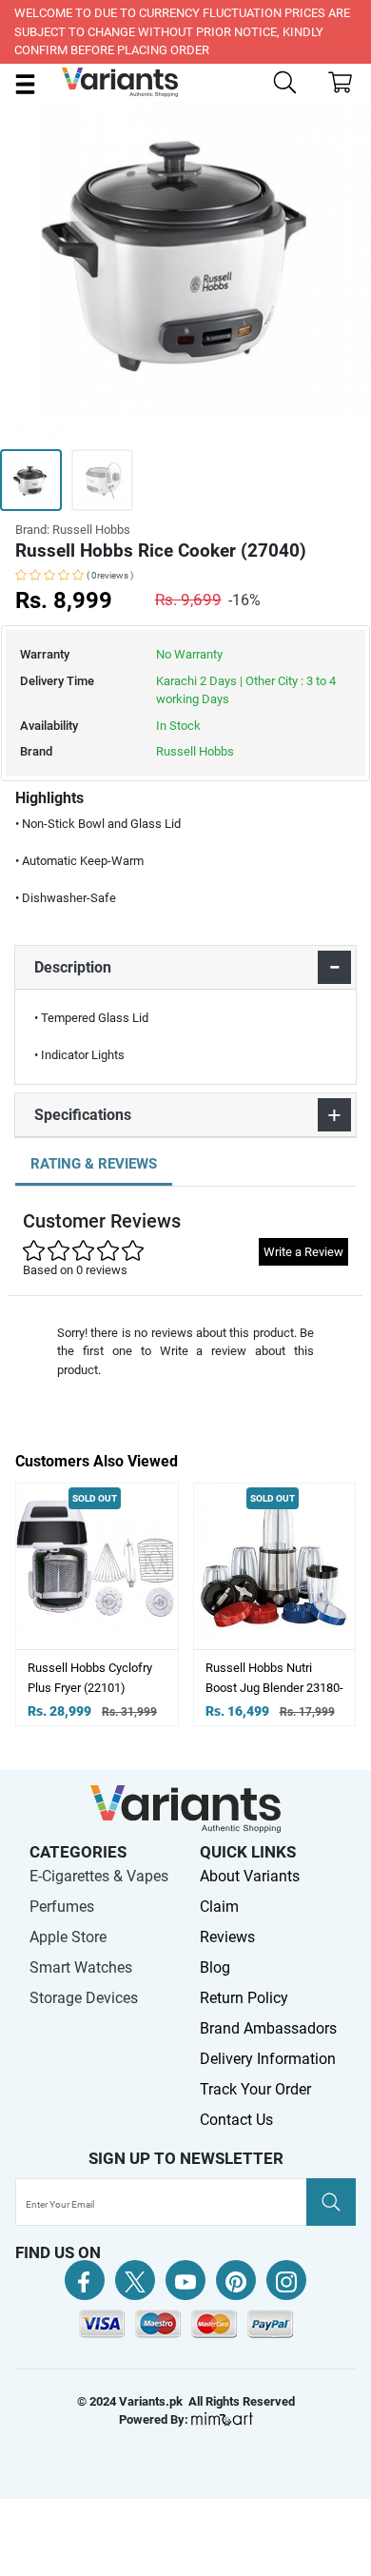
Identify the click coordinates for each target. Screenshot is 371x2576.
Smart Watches (81, 1967)
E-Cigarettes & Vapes (99, 1876)
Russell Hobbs (195, 751)
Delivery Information (268, 2059)
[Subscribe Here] (331, 2202)
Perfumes (62, 1907)
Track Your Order (255, 2089)
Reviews (227, 1937)
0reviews (110, 575)
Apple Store (68, 1937)
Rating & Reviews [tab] (94, 1164)
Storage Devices (84, 1998)
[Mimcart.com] (222, 2419)
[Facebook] (85, 2280)
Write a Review (303, 1252)
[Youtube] (185, 2280)
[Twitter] (135, 2280)
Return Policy (244, 1998)
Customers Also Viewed (97, 1461)
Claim (219, 1907)
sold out (73, 1498)
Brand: (73, 530)
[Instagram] (286, 2280)
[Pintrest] (236, 2280)
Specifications (83, 1115)
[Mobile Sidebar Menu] (25, 83)
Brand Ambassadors (268, 2028)
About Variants (250, 1876)
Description (73, 967)
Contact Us (236, 2120)
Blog (215, 1967)
